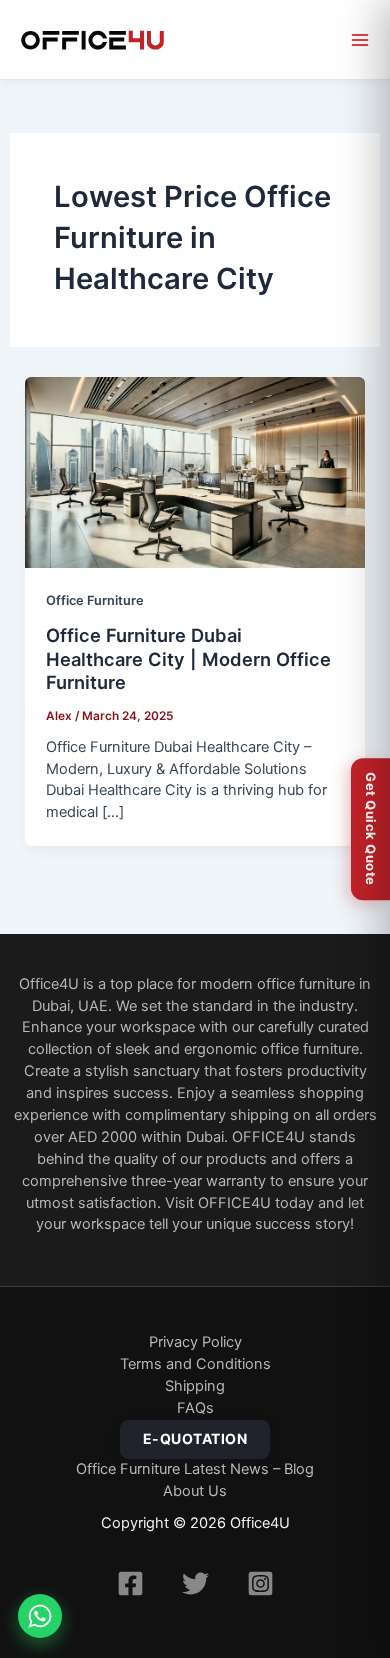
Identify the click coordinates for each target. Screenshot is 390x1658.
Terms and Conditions (195, 1364)
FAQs (195, 1408)
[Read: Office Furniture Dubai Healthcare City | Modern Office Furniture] (195, 473)
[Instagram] (260, 1583)
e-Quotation (195, 1438)
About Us (195, 1491)
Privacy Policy (195, 1342)
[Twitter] (195, 1583)
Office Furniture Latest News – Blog (195, 1469)
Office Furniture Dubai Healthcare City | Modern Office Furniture (188, 658)
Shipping (195, 1386)
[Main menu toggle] (360, 40)
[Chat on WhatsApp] (40, 1616)
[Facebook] (130, 1583)
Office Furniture (95, 600)
